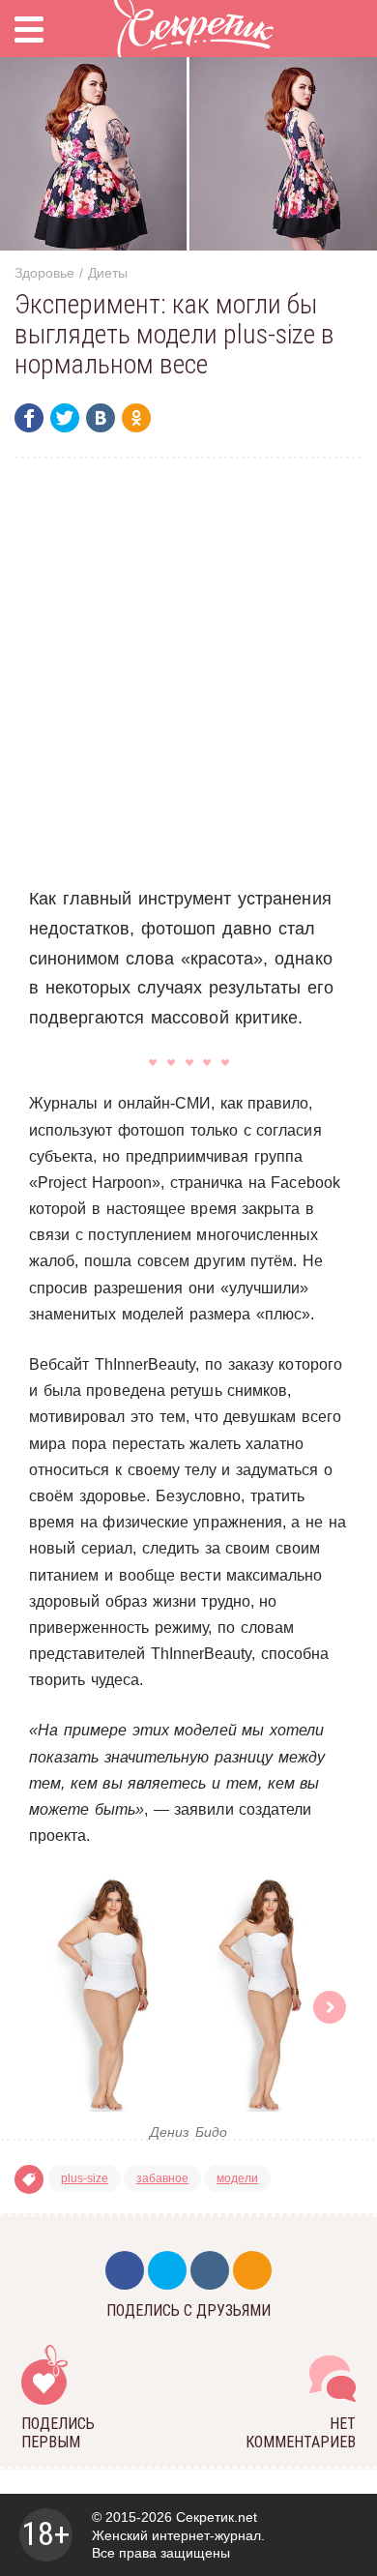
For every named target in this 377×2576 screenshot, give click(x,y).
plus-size (85, 2178)
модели (237, 2178)
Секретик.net (217, 2517)
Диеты (108, 273)
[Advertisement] (188, 671)
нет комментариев (301, 2433)
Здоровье (44, 273)
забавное (162, 2178)
